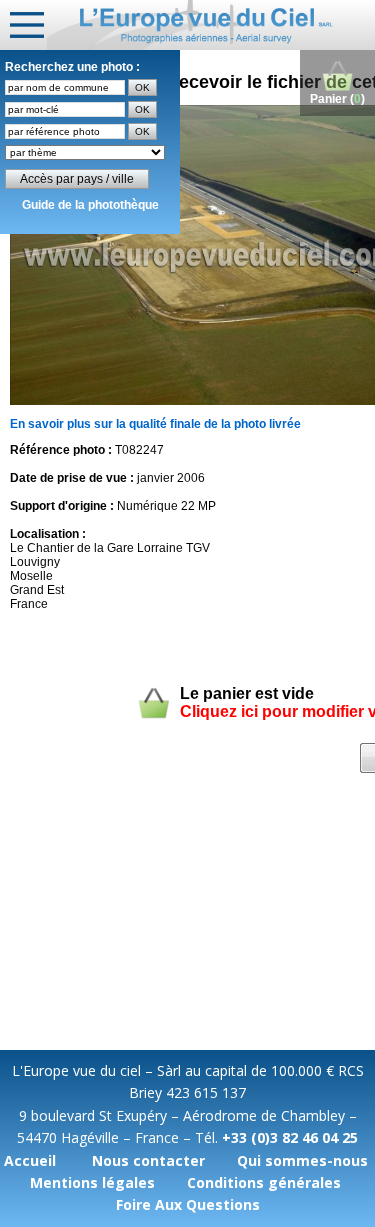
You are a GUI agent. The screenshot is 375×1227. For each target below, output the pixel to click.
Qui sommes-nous (302, 1160)
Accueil (30, 1160)
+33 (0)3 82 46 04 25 (290, 1137)
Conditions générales (264, 1182)
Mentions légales (92, 1182)
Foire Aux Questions (188, 1204)
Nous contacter (148, 1160)
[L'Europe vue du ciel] (211, 25)
